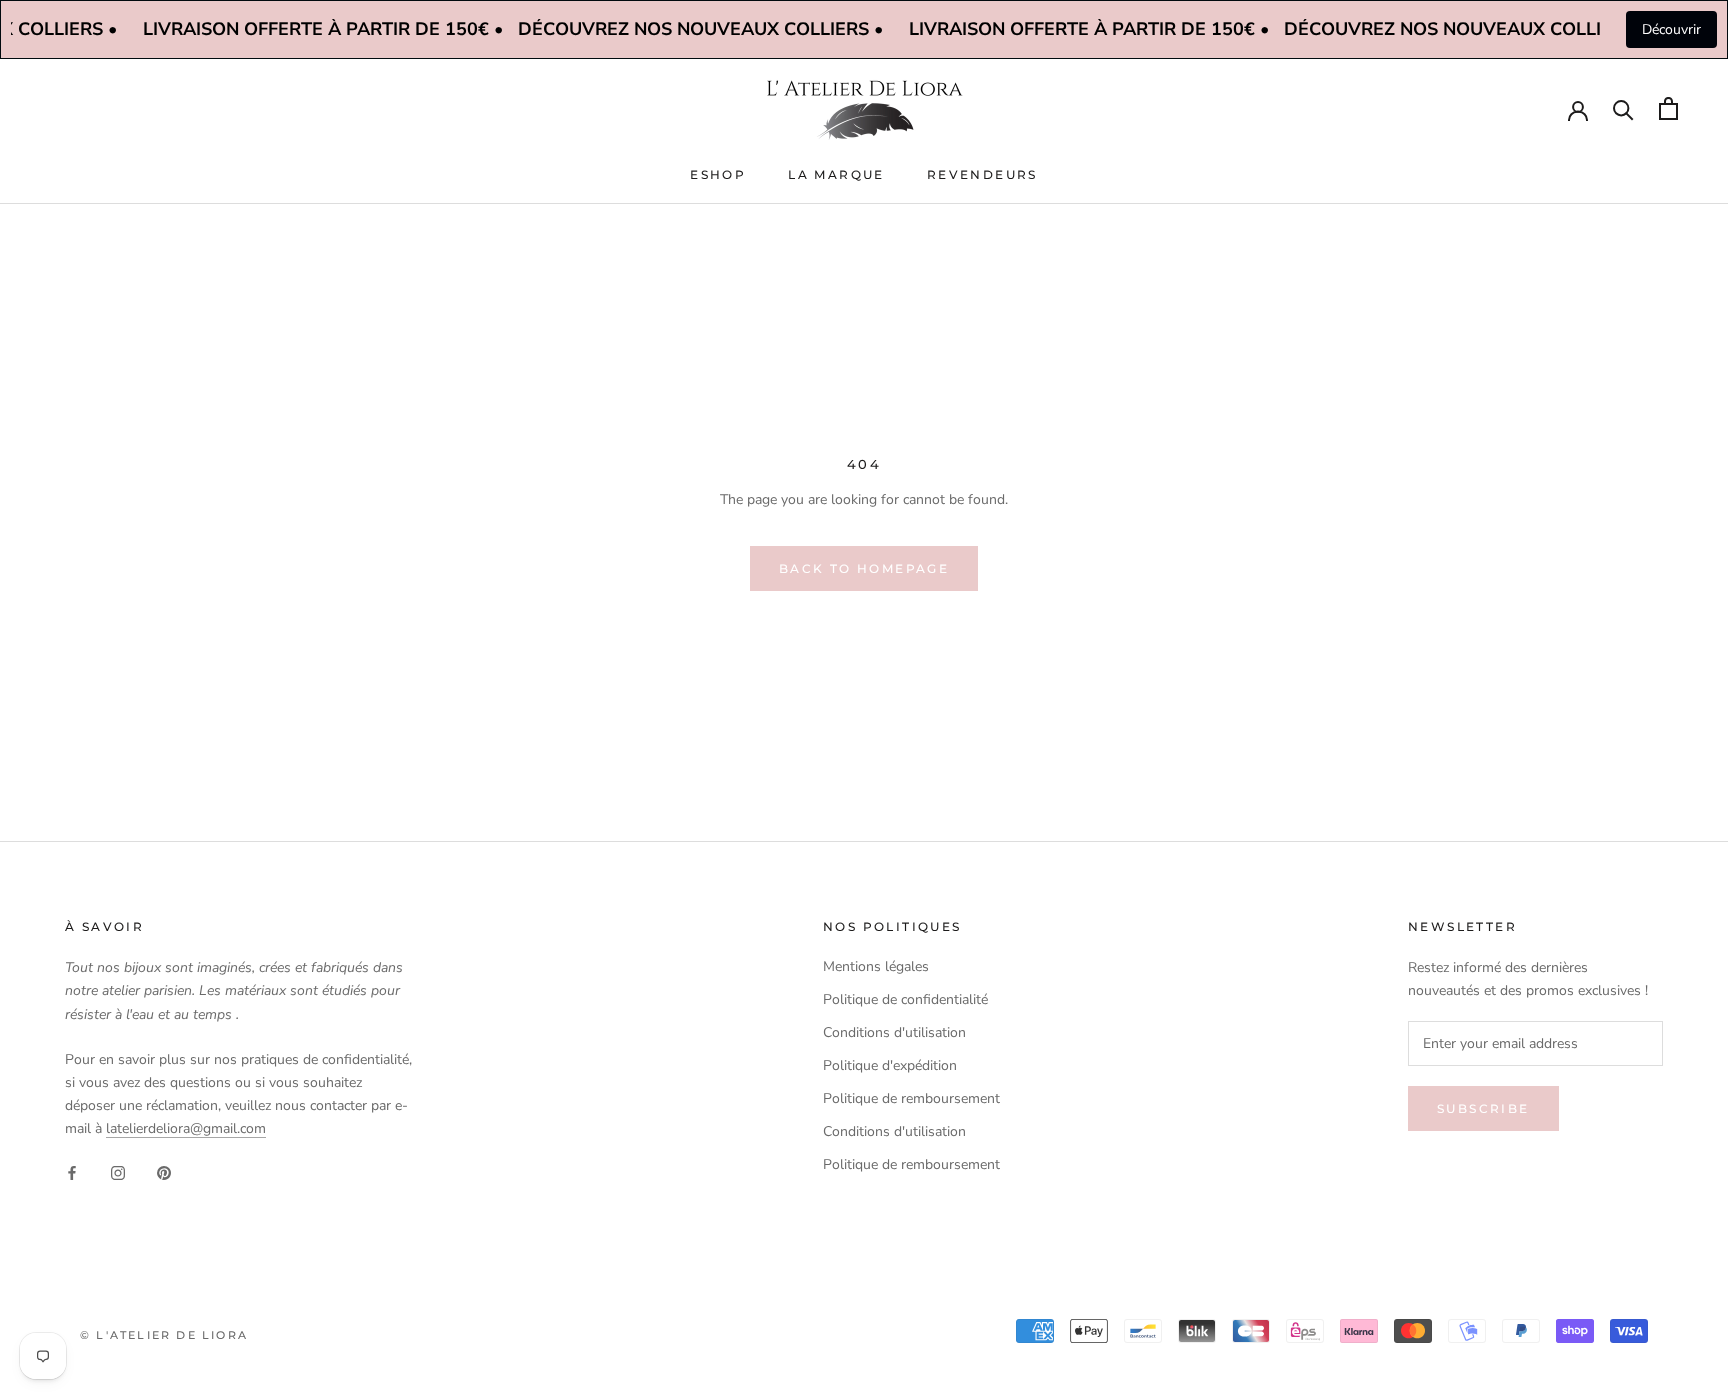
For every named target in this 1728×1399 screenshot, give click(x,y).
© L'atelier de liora (164, 1335)
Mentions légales (876, 966)
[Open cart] (1668, 108)
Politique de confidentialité (905, 999)
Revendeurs (982, 174)
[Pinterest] (164, 1171)
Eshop (718, 174)
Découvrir (1671, 29)
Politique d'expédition (890, 1065)
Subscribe (1483, 1108)
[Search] (1623, 108)
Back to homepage (864, 568)
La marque (836, 174)
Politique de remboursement (911, 1098)
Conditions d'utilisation (894, 1032)
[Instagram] (118, 1171)
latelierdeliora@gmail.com (186, 1128)
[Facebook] (72, 1171)
